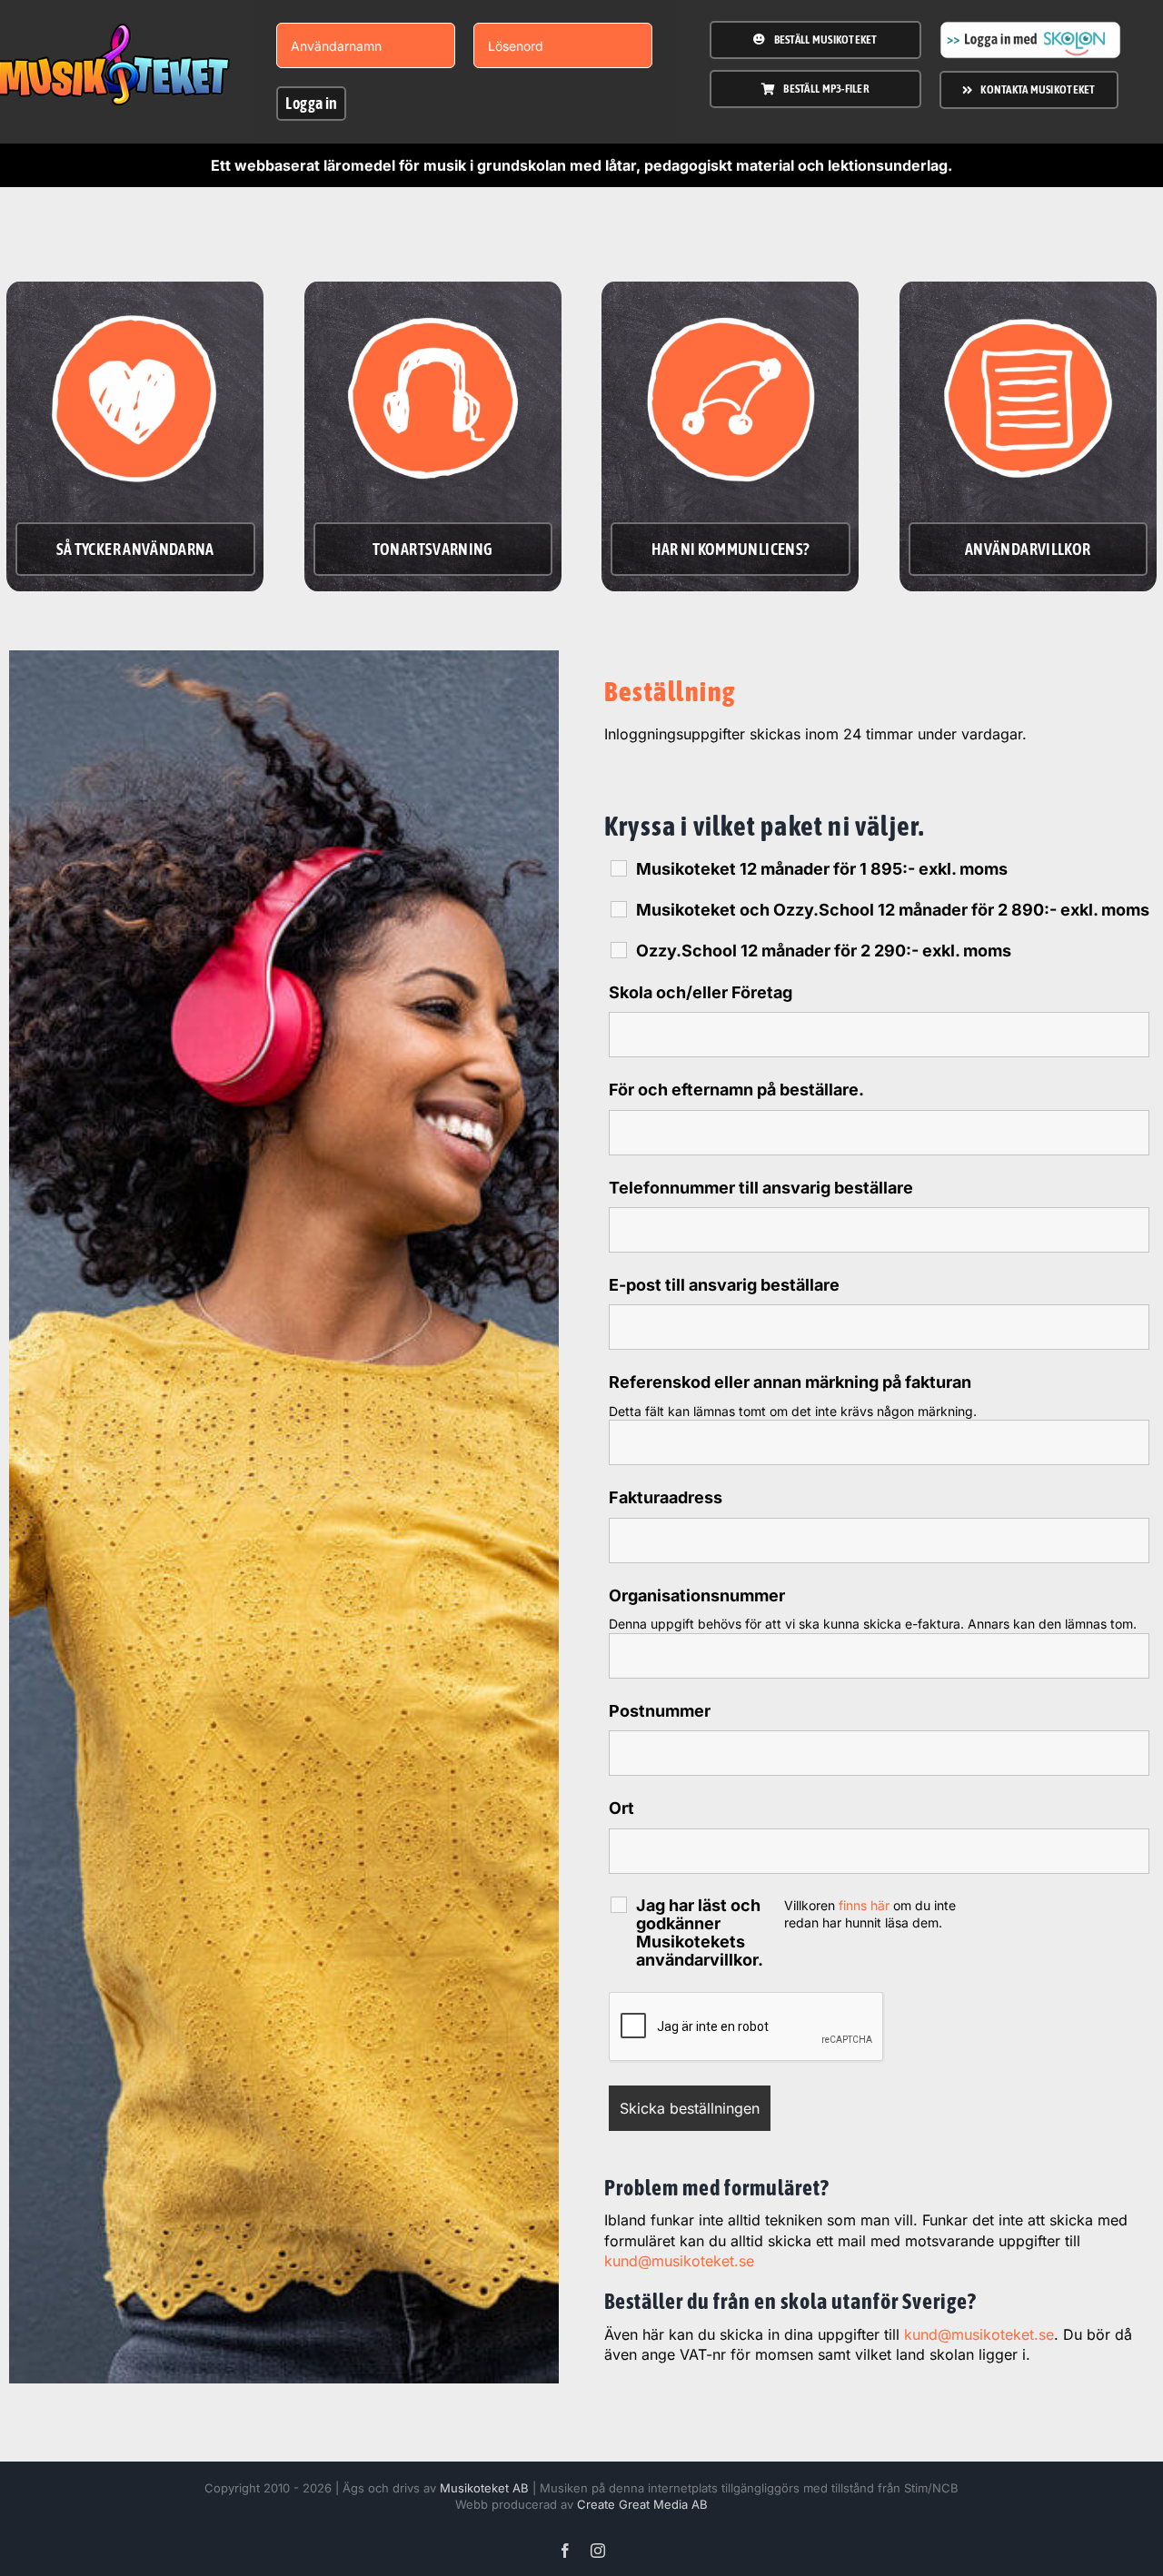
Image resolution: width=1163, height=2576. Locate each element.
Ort (621, 1808)
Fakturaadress (666, 1497)
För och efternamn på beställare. (736, 1090)
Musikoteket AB (484, 2488)
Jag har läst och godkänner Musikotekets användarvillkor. (700, 1933)
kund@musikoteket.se (679, 2261)
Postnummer (660, 1711)
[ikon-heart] (135, 298)
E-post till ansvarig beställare (724, 1285)
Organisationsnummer (697, 1595)
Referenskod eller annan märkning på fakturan (790, 1382)
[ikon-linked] (731, 298)
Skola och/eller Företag (701, 992)
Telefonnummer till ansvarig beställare (761, 1188)
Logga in (311, 103)
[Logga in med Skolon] (1030, 28)
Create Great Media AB (642, 2504)
